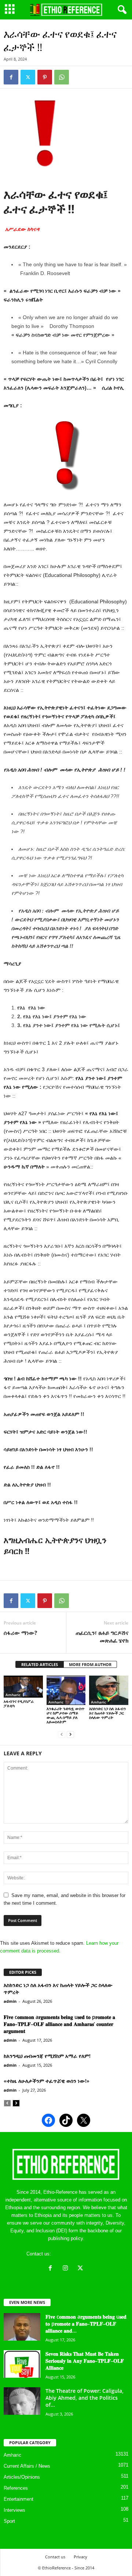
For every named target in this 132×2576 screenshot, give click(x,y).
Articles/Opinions (22, 2477)
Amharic (13, 1695)
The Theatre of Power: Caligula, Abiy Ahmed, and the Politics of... (85, 2398)
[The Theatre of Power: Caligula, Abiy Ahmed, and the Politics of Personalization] (22, 2401)
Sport (9, 2521)
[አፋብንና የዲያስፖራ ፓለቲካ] (23, 1687)
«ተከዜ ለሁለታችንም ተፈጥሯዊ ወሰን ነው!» (47, 2081)
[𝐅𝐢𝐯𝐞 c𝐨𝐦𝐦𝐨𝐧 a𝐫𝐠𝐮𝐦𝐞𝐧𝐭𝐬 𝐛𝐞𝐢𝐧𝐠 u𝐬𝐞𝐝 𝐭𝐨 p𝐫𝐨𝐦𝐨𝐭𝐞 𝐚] (22, 2327)
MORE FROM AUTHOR (90, 1664)
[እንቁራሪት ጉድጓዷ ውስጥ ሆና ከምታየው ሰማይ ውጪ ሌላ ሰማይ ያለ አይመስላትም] (66, 1690)
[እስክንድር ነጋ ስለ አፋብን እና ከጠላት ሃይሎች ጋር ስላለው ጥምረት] (109, 1690)
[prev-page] (62, 1734)
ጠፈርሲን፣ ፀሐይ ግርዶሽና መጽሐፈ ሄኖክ (102, 1636)
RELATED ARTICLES (40, 1664)
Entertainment (19, 2499)
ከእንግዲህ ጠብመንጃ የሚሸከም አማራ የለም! (47, 2056)
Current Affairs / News (27, 2466)
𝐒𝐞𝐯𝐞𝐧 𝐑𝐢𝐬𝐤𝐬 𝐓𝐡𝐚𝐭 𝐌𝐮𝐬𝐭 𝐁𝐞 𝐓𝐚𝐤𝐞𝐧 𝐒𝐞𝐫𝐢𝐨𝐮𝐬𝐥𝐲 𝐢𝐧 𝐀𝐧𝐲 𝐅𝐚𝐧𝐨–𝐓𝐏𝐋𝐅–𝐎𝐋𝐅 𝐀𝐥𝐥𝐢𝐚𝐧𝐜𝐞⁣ (85, 2361)
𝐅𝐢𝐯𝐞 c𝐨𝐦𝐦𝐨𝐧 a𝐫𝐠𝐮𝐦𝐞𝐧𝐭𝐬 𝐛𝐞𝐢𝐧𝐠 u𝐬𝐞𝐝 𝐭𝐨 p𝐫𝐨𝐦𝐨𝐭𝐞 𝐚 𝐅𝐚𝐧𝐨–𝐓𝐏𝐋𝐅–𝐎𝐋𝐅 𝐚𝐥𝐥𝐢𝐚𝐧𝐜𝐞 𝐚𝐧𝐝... (86, 2324)
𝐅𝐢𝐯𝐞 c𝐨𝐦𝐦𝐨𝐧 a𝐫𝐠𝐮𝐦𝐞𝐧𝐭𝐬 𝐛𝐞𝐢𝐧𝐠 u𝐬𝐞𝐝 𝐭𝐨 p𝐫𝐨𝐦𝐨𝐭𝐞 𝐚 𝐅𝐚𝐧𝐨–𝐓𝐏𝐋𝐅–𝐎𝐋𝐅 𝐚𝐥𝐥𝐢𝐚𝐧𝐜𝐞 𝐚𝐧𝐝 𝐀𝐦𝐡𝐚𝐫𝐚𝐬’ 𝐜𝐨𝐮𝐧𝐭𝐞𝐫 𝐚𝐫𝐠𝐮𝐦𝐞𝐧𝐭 (59, 2024)
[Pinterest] (45, 77)
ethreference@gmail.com (79, 2254)
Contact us (55, 2557)
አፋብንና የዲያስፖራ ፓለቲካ (19, 1703)
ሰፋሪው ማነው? (20, 1633)
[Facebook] (11, 77)
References (16, 2488)
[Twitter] (28, 77)
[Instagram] (67, 2269)
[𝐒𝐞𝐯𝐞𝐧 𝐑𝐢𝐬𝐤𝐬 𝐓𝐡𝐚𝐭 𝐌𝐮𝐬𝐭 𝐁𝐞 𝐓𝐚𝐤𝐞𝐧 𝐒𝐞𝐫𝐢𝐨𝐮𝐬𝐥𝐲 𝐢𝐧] (22, 2364)
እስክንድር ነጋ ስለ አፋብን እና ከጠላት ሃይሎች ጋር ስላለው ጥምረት (107, 1713)
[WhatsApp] (62, 77)
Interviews (14, 2510)
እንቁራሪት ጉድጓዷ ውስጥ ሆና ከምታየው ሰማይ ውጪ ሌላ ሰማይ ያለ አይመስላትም (65, 1715)
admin (10, 2001)
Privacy (80, 2557)
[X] (81, 2269)
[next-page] (70, 1734)
